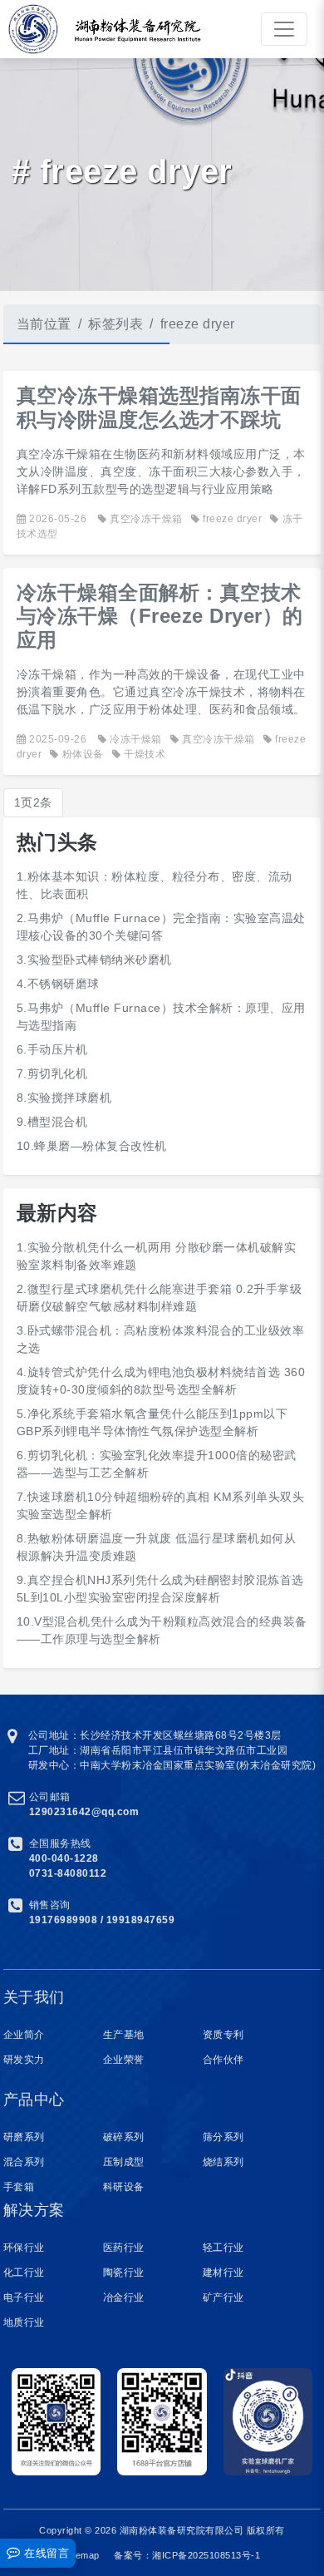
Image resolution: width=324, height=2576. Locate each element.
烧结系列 (223, 2162)
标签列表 (115, 324)
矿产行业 (223, 2297)
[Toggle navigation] (284, 29)
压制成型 (124, 2162)
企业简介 (24, 2035)
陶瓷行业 (124, 2273)
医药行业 (124, 2248)
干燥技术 (145, 754)
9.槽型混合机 (52, 1122)
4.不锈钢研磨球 (58, 984)
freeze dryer (232, 519)
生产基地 (124, 2035)
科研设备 (124, 2187)
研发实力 (24, 2060)
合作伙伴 (223, 2060)
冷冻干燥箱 (136, 739)
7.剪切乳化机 (52, 1073)
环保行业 (24, 2248)
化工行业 (24, 2273)
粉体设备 (83, 754)
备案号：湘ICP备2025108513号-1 (187, 2555)
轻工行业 (223, 2248)
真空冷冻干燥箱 (146, 519)
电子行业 (24, 2297)
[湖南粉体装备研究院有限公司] (29, 29)
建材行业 (223, 2273)
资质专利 (223, 2035)
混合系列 (24, 2162)
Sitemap (82, 2555)
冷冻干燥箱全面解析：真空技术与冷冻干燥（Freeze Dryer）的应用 (160, 617)
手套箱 (19, 2187)
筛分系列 (223, 2137)
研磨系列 (24, 2137)
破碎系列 (124, 2137)
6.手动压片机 (52, 1049)
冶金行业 (124, 2297)
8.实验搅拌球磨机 (64, 1098)
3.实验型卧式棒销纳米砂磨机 (94, 960)
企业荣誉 (124, 2060)
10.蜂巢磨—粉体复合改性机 (92, 1146)
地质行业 (24, 2322)
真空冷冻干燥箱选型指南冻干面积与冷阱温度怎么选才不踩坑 (159, 407)
